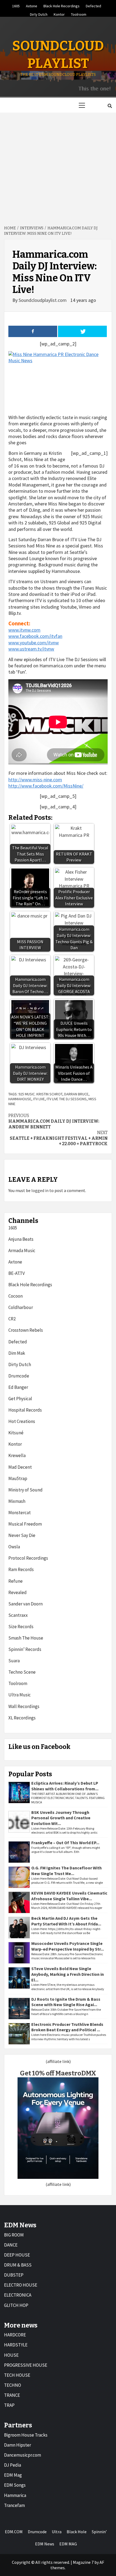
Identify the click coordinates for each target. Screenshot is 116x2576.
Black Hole (77, 2532)
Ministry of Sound (25, 1490)
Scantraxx (18, 1615)
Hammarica (15, 2495)
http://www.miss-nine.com (35, 780)
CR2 (12, 1319)
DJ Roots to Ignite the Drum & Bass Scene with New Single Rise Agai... (66, 2002)
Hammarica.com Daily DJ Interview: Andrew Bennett (54, 1121)
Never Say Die (22, 1535)
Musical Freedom (25, 1524)
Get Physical (20, 1399)
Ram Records (21, 1569)
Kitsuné (16, 1433)
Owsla (14, 1547)
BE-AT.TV (17, 1273)
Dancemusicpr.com (23, 2455)
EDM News (45, 2544)
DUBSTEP (14, 2275)
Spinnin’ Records (25, 1649)
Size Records (21, 1627)
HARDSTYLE (16, 2345)
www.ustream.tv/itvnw (31, 649)
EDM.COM (14, 2532)
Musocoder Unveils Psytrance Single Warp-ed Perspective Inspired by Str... (68, 1946)
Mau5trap (18, 1478)
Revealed (18, 1592)
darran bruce (76, 1094)
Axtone (32, 5)
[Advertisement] (58, 166)
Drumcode (19, 1376)
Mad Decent (20, 1467)
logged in (40, 1190)
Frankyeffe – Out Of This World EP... (65, 1843)
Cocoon (16, 1296)
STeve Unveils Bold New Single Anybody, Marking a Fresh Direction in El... (68, 1974)
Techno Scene (22, 1672)
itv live (39, 1099)
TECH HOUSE (17, 2375)
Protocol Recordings (28, 1558)
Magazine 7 (83, 2562)
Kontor (59, 14)
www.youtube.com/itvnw (34, 643)
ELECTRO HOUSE (21, 2285)
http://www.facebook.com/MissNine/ (46, 786)
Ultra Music (20, 1695)
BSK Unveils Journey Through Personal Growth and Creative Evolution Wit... (61, 1818)
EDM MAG (68, 2544)
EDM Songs (15, 2485)
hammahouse (20, 1099)
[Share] (33, 331)
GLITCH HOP (16, 2305)
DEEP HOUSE (17, 2255)
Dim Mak (17, 1353)
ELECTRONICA (18, 2295)
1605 (16, 5)
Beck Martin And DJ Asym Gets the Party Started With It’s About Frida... (66, 1921)
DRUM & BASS (18, 2265)
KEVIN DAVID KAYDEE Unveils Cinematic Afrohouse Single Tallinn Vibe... (69, 1896)
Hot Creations (22, 1421)
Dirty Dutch (39, 14)
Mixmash (17, 1501)
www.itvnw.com (24, 630)
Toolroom (79, 14)
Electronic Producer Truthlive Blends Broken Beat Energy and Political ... (67, 2027)
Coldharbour (21, 1307)
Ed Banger (18, 1387)
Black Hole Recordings (62, 5)
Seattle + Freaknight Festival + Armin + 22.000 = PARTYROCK (59, 1138)
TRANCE (12, 2395)
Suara (14, 1661)
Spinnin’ (99, 2532)
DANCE (11, 2245)
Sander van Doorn (25, 1604)
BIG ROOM (14, 2235)
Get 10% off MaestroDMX (58, 2073)
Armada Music (22, 1251)
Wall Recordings (24, 1706)
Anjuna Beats (21, 1239)
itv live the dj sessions (67, 1099)
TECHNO (13, 2385)
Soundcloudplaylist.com (43, 300)
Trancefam (14, 2505)
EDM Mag (13, 2475)
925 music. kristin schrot (40, 1094)
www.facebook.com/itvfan (35, 636)
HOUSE (11, 2355)
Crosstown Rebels (26, 1330)
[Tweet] (82, 331)
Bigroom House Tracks (26, 2435)
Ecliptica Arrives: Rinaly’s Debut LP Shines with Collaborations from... (65, 1786)
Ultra (57, 2532)
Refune (16, 1581)
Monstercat (20, 1513)
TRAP (9, 2405)
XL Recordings (22, 1718)
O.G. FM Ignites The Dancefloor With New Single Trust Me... (66, 1871)
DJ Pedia (13, 2465)
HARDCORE (15, 2335)
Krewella (17, 1455)
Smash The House (26, 1638)
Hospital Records (25, 1410)
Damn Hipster (18, 2445)
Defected (93, 5)
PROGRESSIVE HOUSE (26, 2365)
